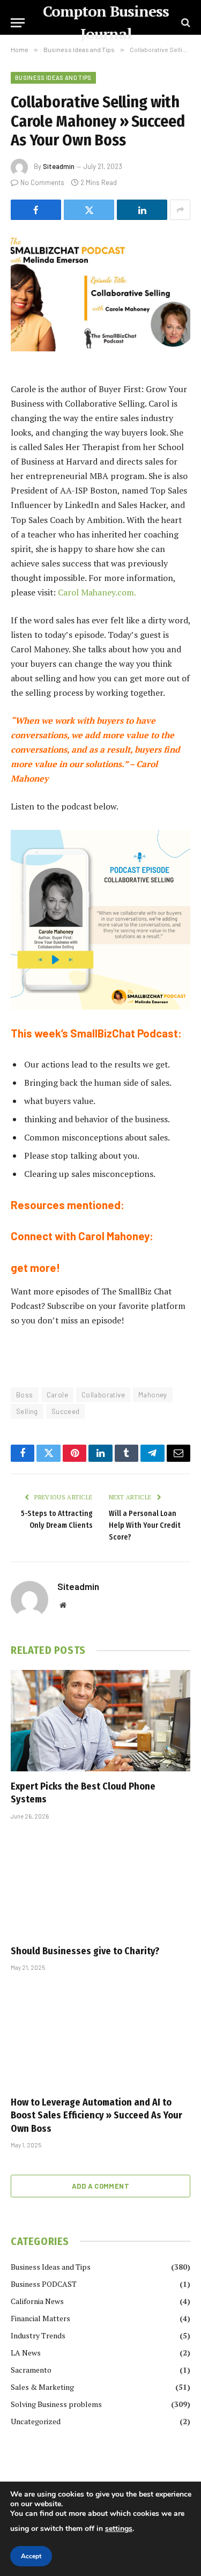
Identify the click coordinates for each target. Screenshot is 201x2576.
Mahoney (153, 1395)
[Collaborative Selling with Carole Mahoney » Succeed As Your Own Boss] (100, 293)
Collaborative (103, 1395)
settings (119, 2529)
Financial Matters (40, 2318)
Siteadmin (59, 166)
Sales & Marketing (42, 2387)
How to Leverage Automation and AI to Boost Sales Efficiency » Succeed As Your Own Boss (96, 2115)
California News (37, 2301)
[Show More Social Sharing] (180, 210)
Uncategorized (36, 2421)
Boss (25, 1395)
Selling (27, 1411)
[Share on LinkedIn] (142, 210)
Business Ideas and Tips (53, 78)
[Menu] (18, 23)
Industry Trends (38, 2335)
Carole (57, 1395)
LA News (26, 2353)
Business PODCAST (44, 2284)
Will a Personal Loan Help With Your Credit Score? (145, 1525)
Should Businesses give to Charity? (85, 1951)
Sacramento (31, 2370)
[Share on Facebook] (36, 210)
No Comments (42, 182)
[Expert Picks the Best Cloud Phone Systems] (100, 1720)
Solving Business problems (56, 2404)
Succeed (66, 1411)
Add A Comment (100, 2186)
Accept (31, 2556)
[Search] (185, 23)
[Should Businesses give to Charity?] (100, 1885)
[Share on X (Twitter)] (89, 210)
